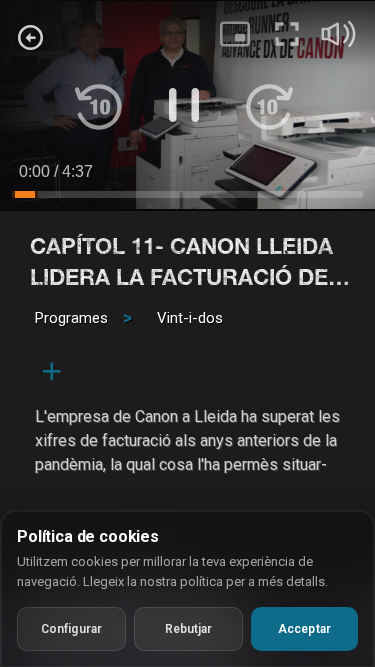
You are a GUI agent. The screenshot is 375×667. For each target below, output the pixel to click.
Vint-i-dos (190, 318)
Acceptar (304, 629)
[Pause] (184, 105)
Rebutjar (189, 629)
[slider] (187, 197)
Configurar (71, 629)
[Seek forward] (269, 105)
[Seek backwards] (99, 105)
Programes (71, 318)
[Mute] (339, 34)
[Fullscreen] (287, 34)
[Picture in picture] (235, 34)
